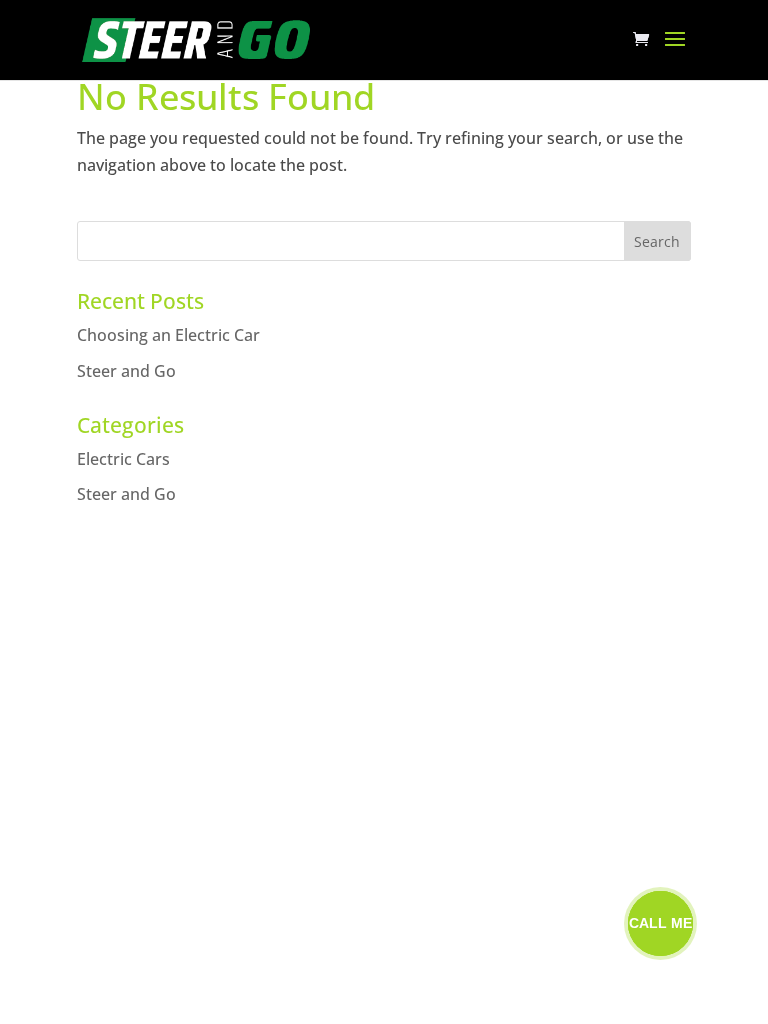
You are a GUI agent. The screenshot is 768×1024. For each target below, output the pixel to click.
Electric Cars (123, 459)
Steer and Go (126, 371)
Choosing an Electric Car (168, 335)
